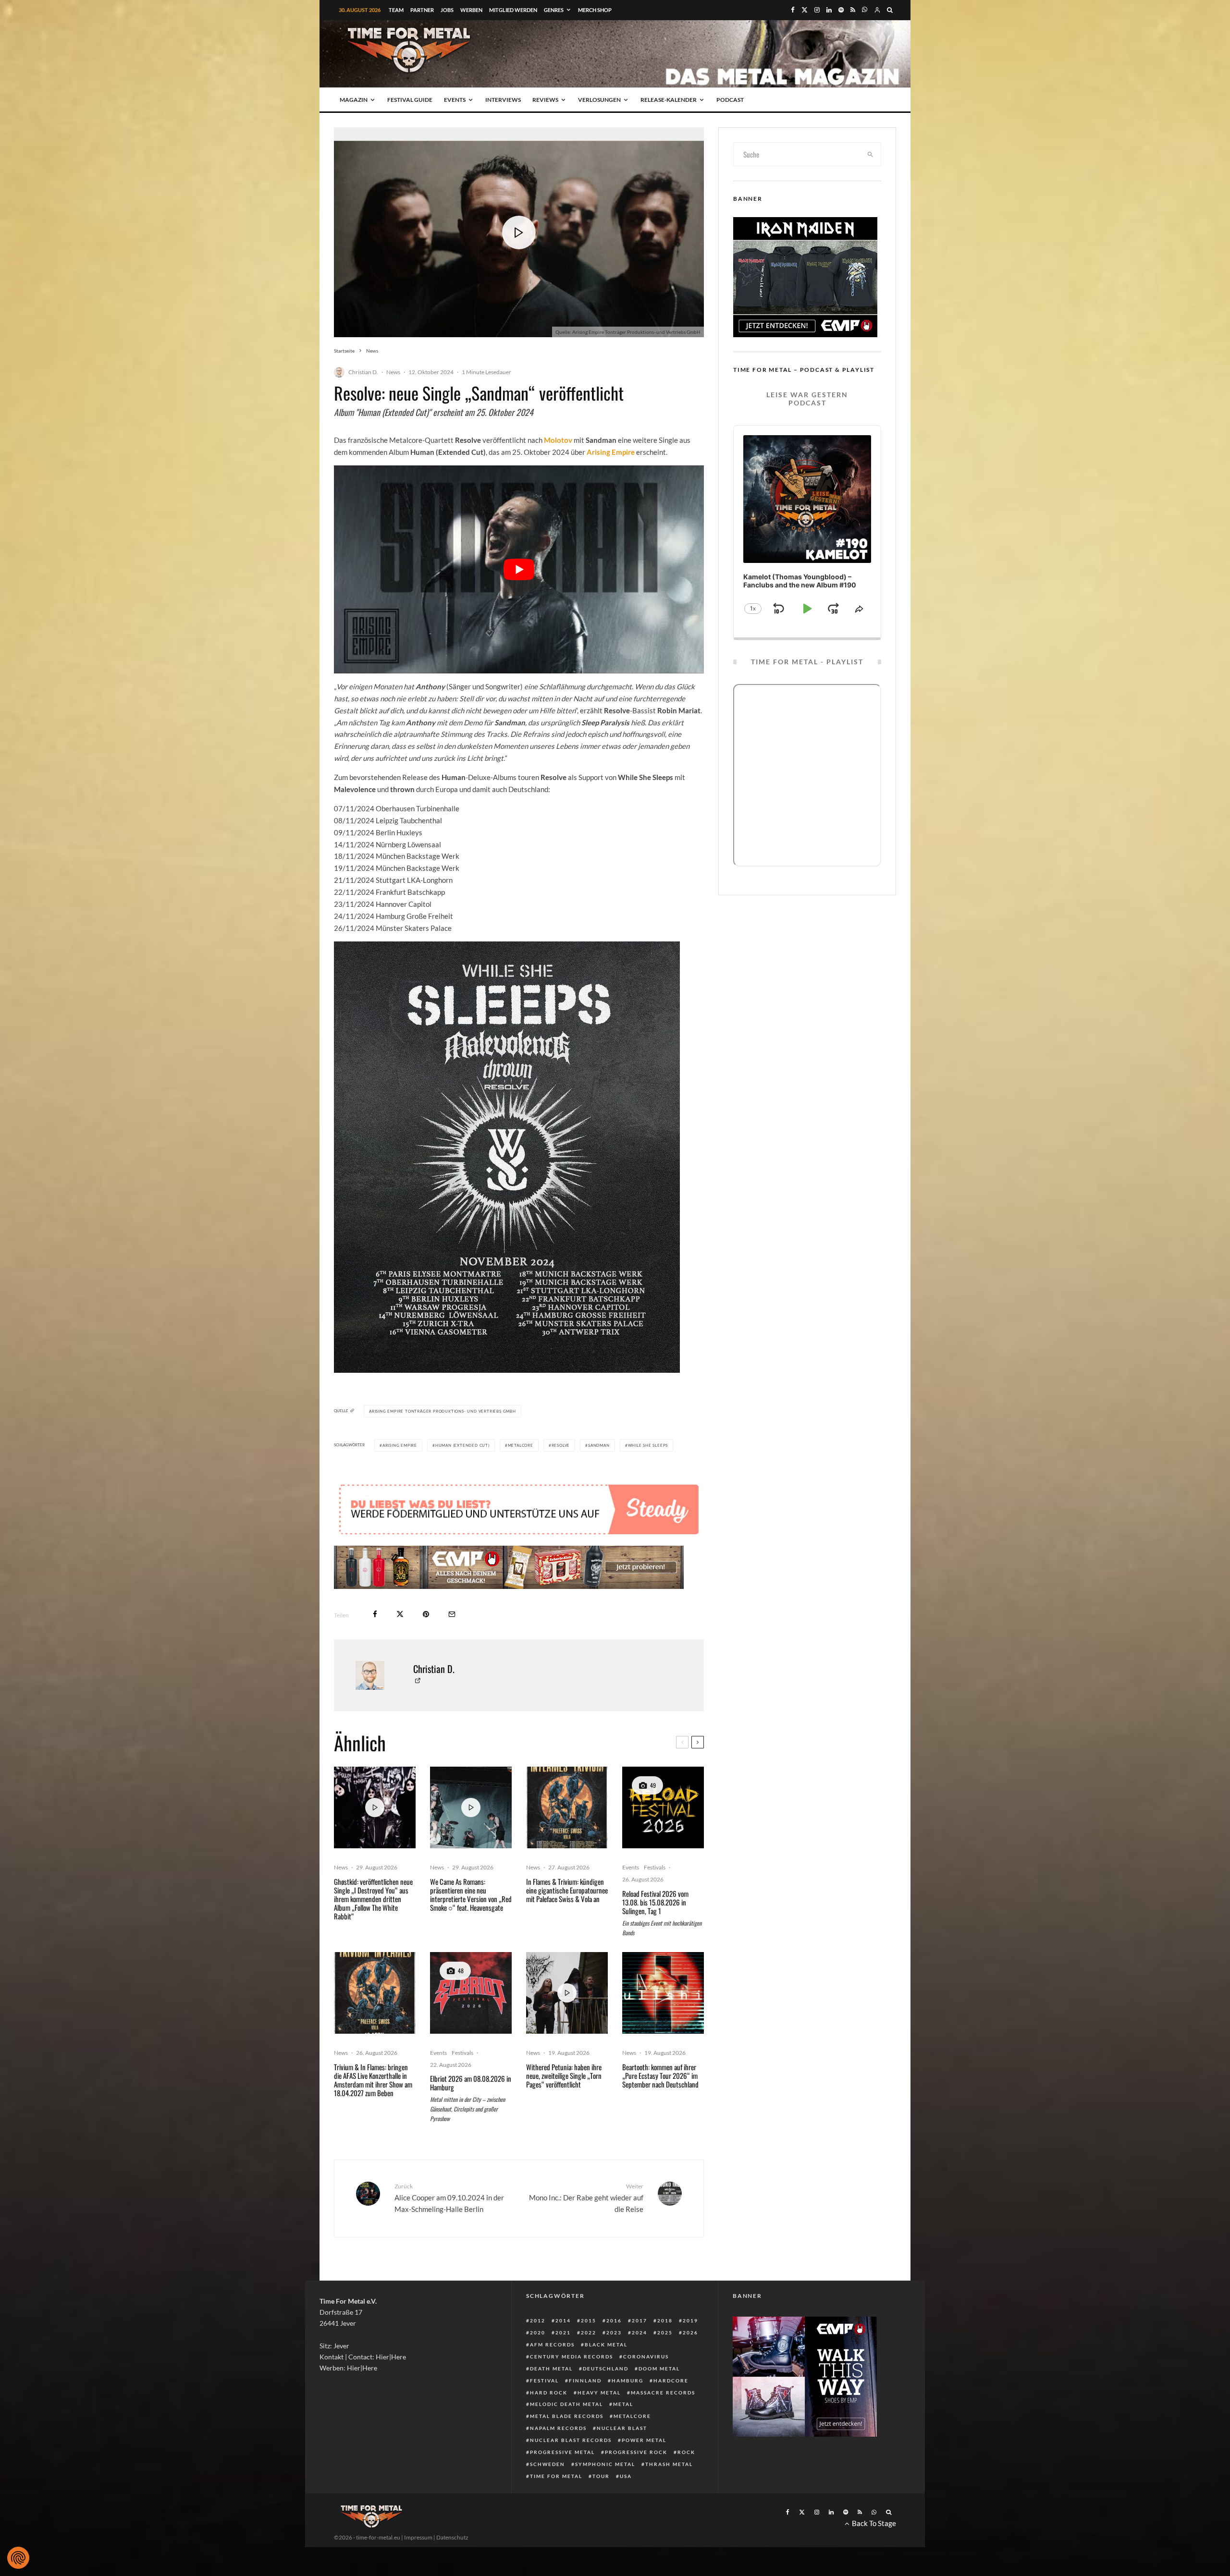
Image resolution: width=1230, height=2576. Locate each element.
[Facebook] (793, 10)
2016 (614, 2349)
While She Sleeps (648, 1445)
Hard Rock (549, 2421)
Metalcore (521, 1445)
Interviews (503, 100)
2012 (538, 2349)
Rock (686, 2481)
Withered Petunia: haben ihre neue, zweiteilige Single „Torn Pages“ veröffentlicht (564, 2104)
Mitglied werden (513, 10)
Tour (601, 2505)
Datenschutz (452, 2566)
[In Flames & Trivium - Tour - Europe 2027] (567, 1836)
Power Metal (644, 2469)
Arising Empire (400, 1445)
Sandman (599, 1445)
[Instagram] (817, 10)
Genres (554, 10)
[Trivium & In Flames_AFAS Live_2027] (375, 2022)
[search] (871, 154)
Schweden (547, 2493)
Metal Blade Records (567, 2445)
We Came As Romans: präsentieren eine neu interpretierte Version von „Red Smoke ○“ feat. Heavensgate (471, 1923)
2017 (640, 2349)
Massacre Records (663, 2421)
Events (455, 100)
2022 (589, 2361)
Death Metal (551, 2397)
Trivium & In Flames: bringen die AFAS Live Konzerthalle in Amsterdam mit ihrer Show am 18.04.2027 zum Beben (373, 2109)
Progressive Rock (636, 2481)
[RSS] (853, 10)
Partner (422, 10)
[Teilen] (375, 1643)
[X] (805, 10)
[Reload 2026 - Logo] (663, 1836)
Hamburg (627, 2409)
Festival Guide (410, 100)
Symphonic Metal (605, 2493)
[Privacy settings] (18, 2558)
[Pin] (426, 1643)
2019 (690, 2349)
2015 (589, 2349)
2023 (614, 2361)
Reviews (545, 100)
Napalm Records (558, 2457)
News (393, 372)
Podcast (730, 100)
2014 (563, 2349)
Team (396, 10)
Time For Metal (556, 2505)
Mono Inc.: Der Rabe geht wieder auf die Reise (586, 2227)
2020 (538, 2361)
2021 (563, 2361)
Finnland (585, 2409)
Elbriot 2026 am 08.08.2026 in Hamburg (471, 2112)
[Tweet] (400, 1643)
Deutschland (606, 2397)
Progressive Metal (562, 2481)
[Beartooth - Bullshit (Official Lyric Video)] (663, 2022)
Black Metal (606, 2373)
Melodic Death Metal (566, 2433)
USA (626, 2505)
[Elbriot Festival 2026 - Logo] (471, 2022)
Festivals (655, 1896)
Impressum (418, 2566)
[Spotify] (841, 10)
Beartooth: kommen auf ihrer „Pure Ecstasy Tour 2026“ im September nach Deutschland (660, 2104)
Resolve (561, 1445)
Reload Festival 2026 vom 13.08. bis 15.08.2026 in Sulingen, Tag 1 (655, 1931)
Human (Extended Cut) (462, 1445)
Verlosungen (599, 100)
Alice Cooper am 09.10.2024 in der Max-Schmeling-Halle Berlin (449, 2227)
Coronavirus (646, 2385)
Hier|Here (391, 2386)
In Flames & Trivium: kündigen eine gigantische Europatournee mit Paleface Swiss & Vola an (567, 1919)
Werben (471, 10)
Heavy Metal (599, 2421)
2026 (690, 2361)
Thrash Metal (669, 2493)
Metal (623, 2433)
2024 (640, 2361)
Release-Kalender (669, 100)
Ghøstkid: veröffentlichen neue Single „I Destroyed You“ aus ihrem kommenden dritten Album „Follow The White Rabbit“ (373, 1928)
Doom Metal (659, 2397)
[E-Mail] (452, 1643)
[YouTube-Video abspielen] (519, 569)
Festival (544, 2409)
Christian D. (363, 372)
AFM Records (552, 2373)
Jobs (447, 10)
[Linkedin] (829, 10)
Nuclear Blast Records (571, 2469)
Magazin (354, 100)
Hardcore (671, 2409)
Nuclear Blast (622, 2457)
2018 (665, 2349)
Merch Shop (595, 10)
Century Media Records (572, 2385)
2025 (665, 2361)
